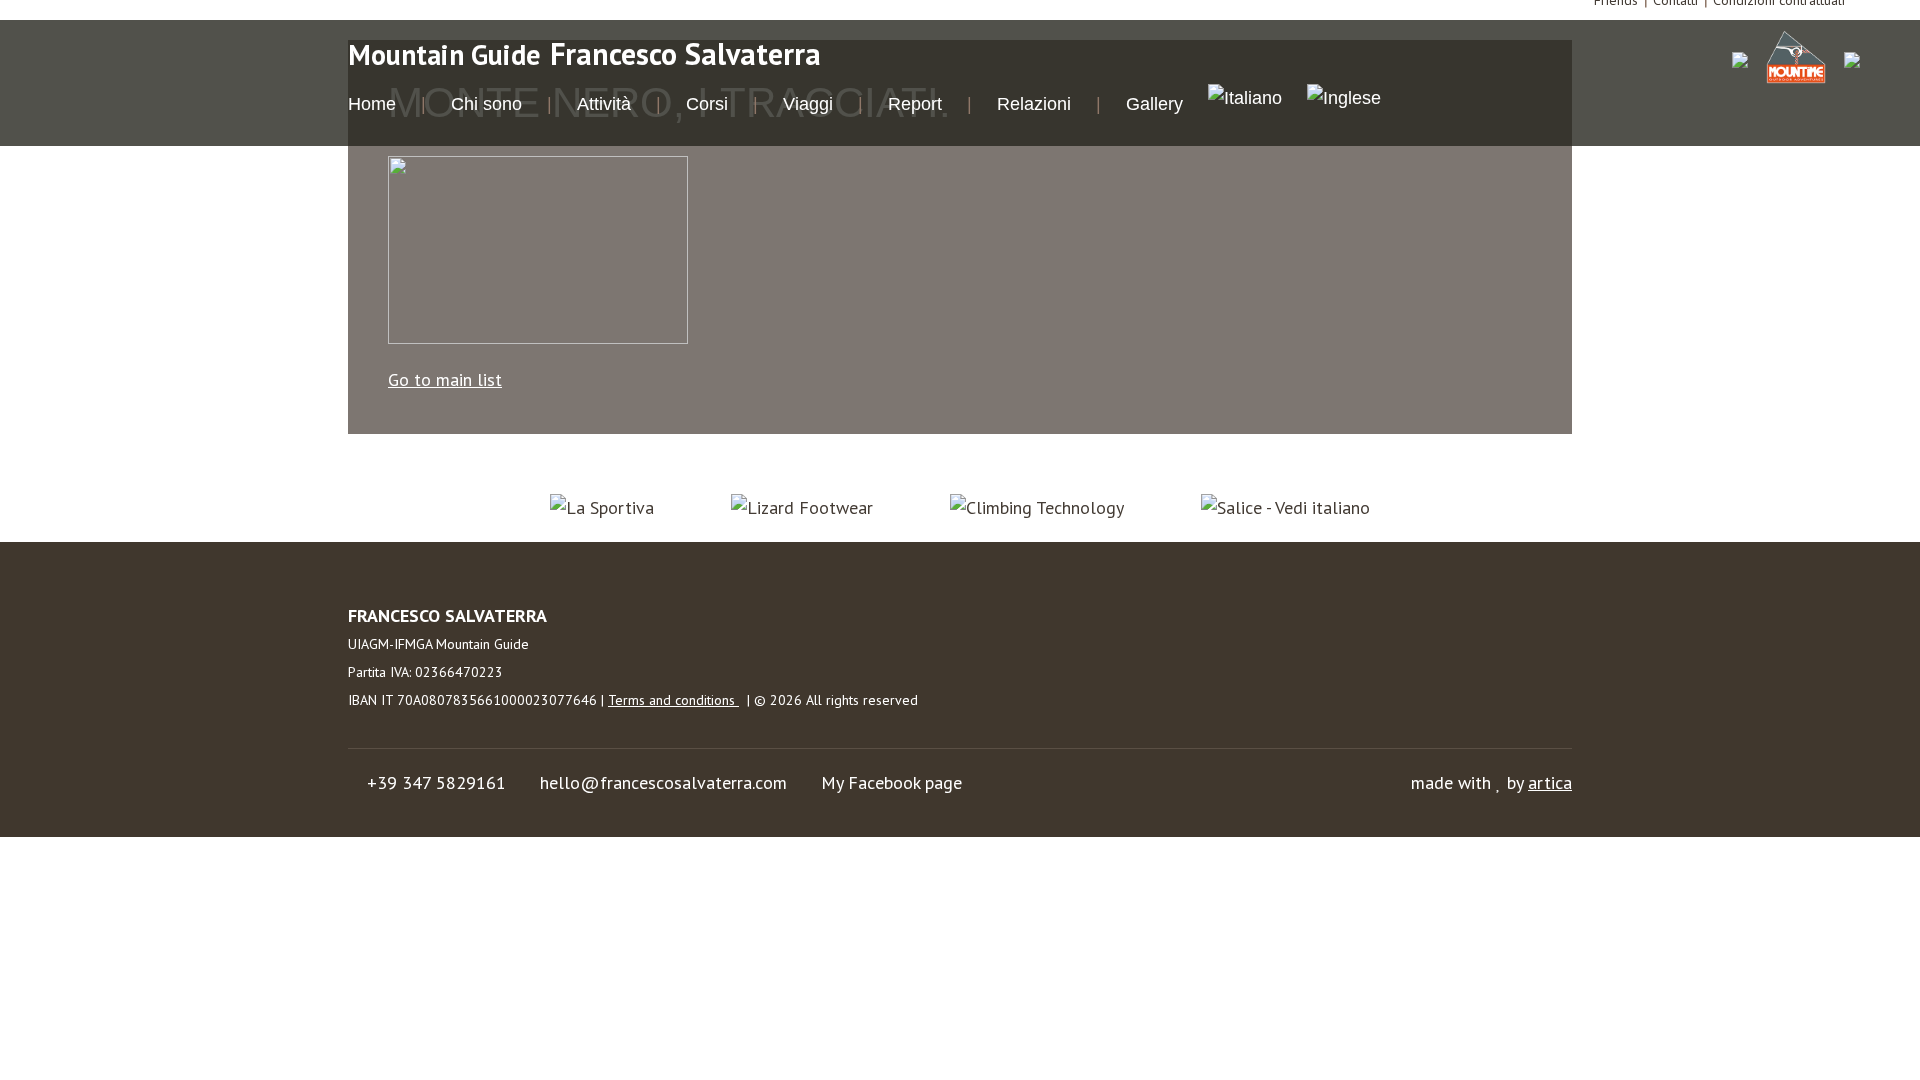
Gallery (1154, 104)
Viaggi (808, 104)
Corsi (707, 104)
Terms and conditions (673, 700)
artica (1550, 782)
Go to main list (445, 379)
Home (372, 104)
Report (915, 104)
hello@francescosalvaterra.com (663, 782)
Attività (604, 104)
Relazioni (1034, 104)
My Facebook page (891, 782)
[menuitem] (1245, 101)
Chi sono (486, 104)
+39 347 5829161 (436, 782)
